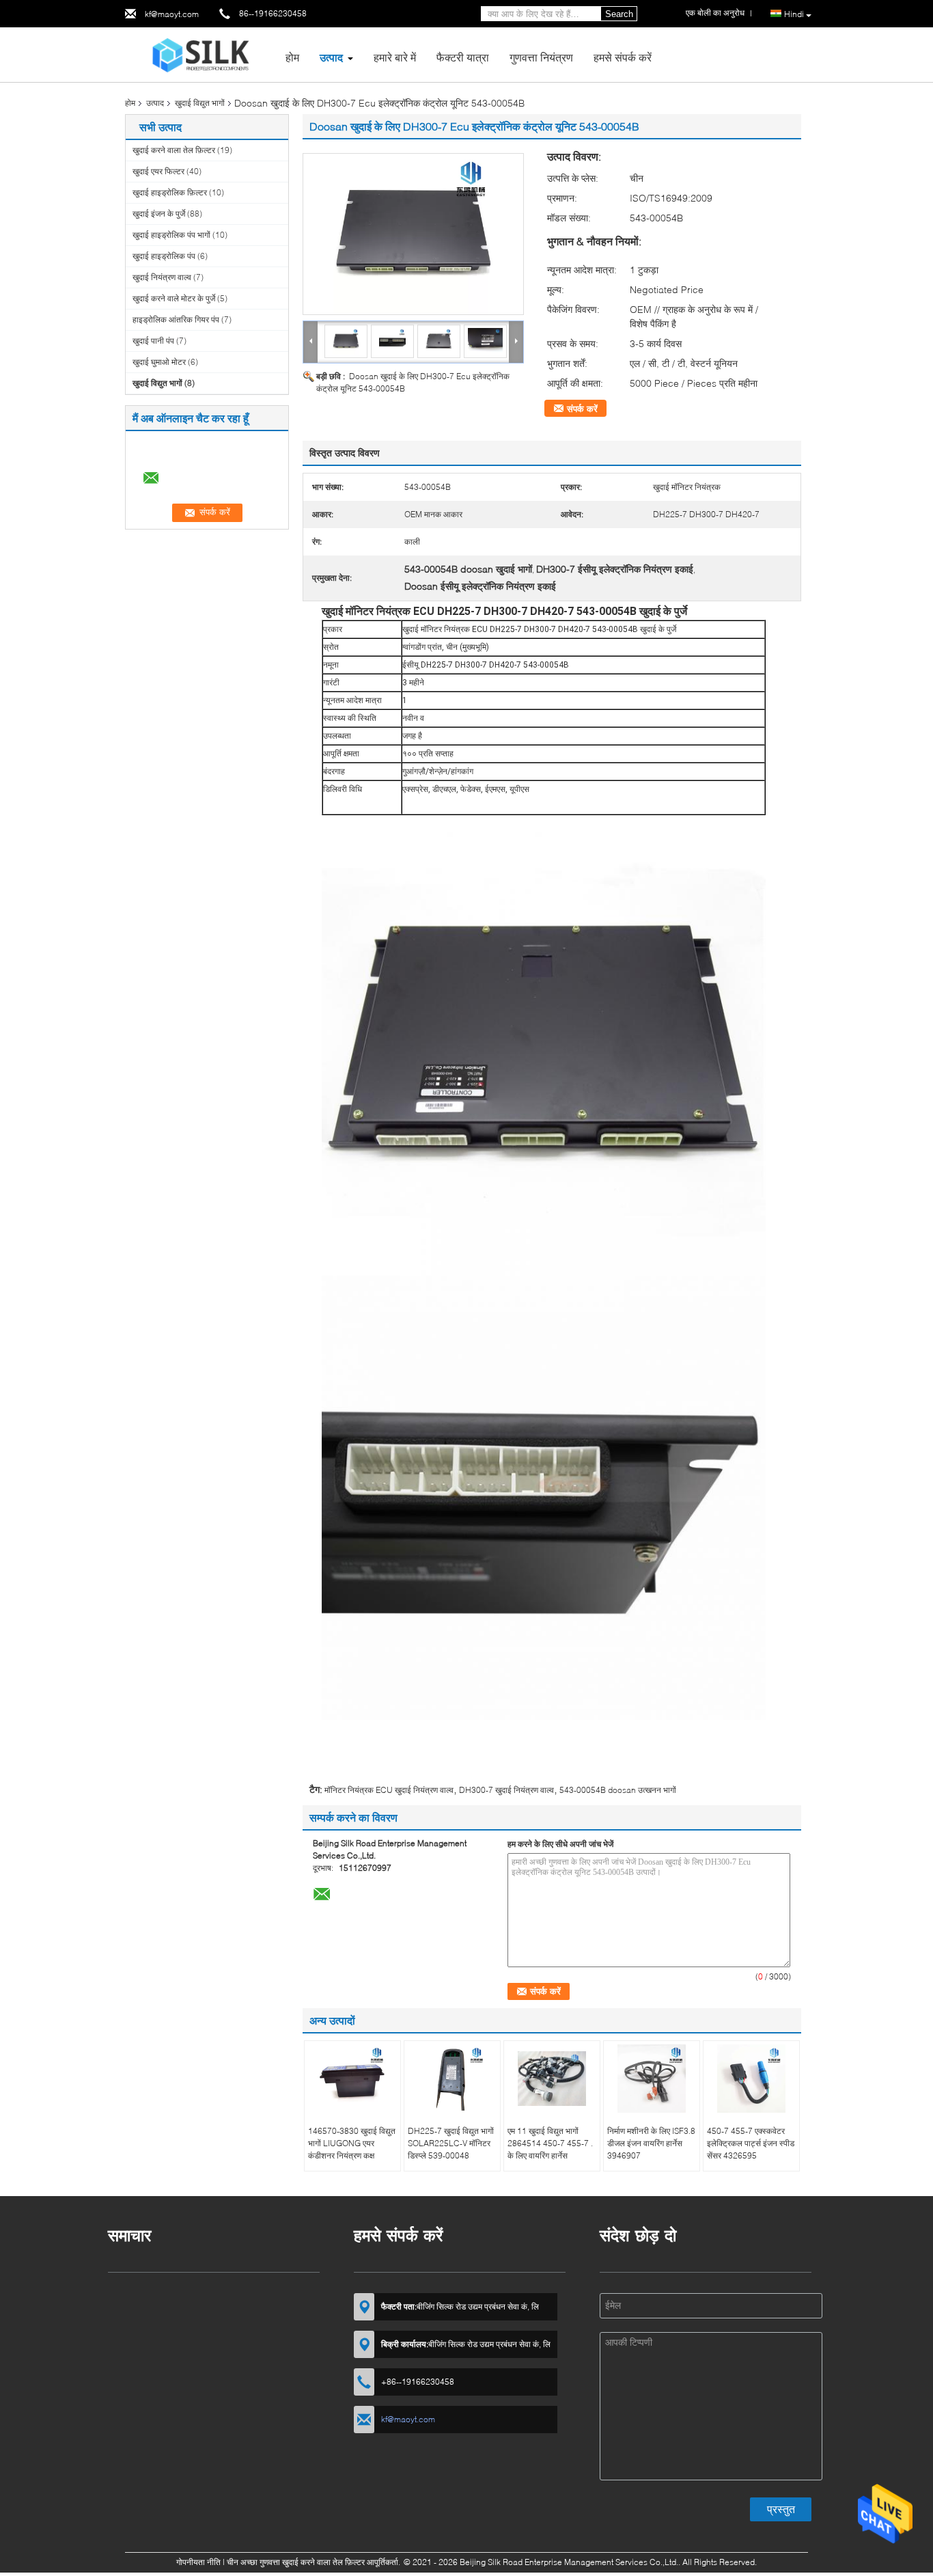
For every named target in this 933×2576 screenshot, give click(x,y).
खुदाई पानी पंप (153, 341)
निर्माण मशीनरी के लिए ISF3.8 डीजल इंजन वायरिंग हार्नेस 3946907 (651, 2143)
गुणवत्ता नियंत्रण (541, 57)
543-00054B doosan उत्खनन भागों (618, 1790)
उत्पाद (331, 57)
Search (619, 14)
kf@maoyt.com (172, 14)
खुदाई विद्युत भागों (200, 103)
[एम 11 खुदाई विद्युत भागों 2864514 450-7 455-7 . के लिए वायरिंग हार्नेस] (552, 2079)
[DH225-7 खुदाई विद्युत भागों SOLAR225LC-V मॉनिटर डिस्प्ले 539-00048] (452, 2079)
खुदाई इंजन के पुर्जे (159, 214)
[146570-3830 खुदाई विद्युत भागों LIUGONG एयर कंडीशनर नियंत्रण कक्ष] (352, 2079)
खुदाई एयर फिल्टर (158, 171)
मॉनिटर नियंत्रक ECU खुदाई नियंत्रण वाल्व (389, 1790)
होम (292, 57)
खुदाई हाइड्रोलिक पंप (164, 256)
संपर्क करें (582, 409)
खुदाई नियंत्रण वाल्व (162, 277)
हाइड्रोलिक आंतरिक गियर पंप (176, 319)
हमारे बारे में (395, 57)
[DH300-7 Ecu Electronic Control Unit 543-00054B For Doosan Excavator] (413, 234)
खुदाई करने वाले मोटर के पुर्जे (174, 298)
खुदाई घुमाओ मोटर (159, 362)
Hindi (794, 14)
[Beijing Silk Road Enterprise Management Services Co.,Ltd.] (200, 54)
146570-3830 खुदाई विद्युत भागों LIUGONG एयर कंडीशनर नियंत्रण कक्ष (352, 2143)
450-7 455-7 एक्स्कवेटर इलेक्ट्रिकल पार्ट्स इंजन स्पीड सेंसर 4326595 (751, 2143)
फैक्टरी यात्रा (463, 57)
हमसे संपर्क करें (623, 57)
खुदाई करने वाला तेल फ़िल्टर (174, 150)
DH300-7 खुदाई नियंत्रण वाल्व (506, 1790)
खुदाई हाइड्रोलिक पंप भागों (171, 235)
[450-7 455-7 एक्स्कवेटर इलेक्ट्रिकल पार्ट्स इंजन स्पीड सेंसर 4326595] (751, 2079)
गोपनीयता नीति (198, 2562)
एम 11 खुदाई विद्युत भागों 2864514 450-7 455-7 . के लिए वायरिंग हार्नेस (550, 2143)
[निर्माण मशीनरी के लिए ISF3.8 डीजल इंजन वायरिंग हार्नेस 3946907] (652, 2079)
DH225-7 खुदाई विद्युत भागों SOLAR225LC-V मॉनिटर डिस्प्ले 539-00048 (451, 2143)
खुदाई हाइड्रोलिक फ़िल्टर (170, 192)
